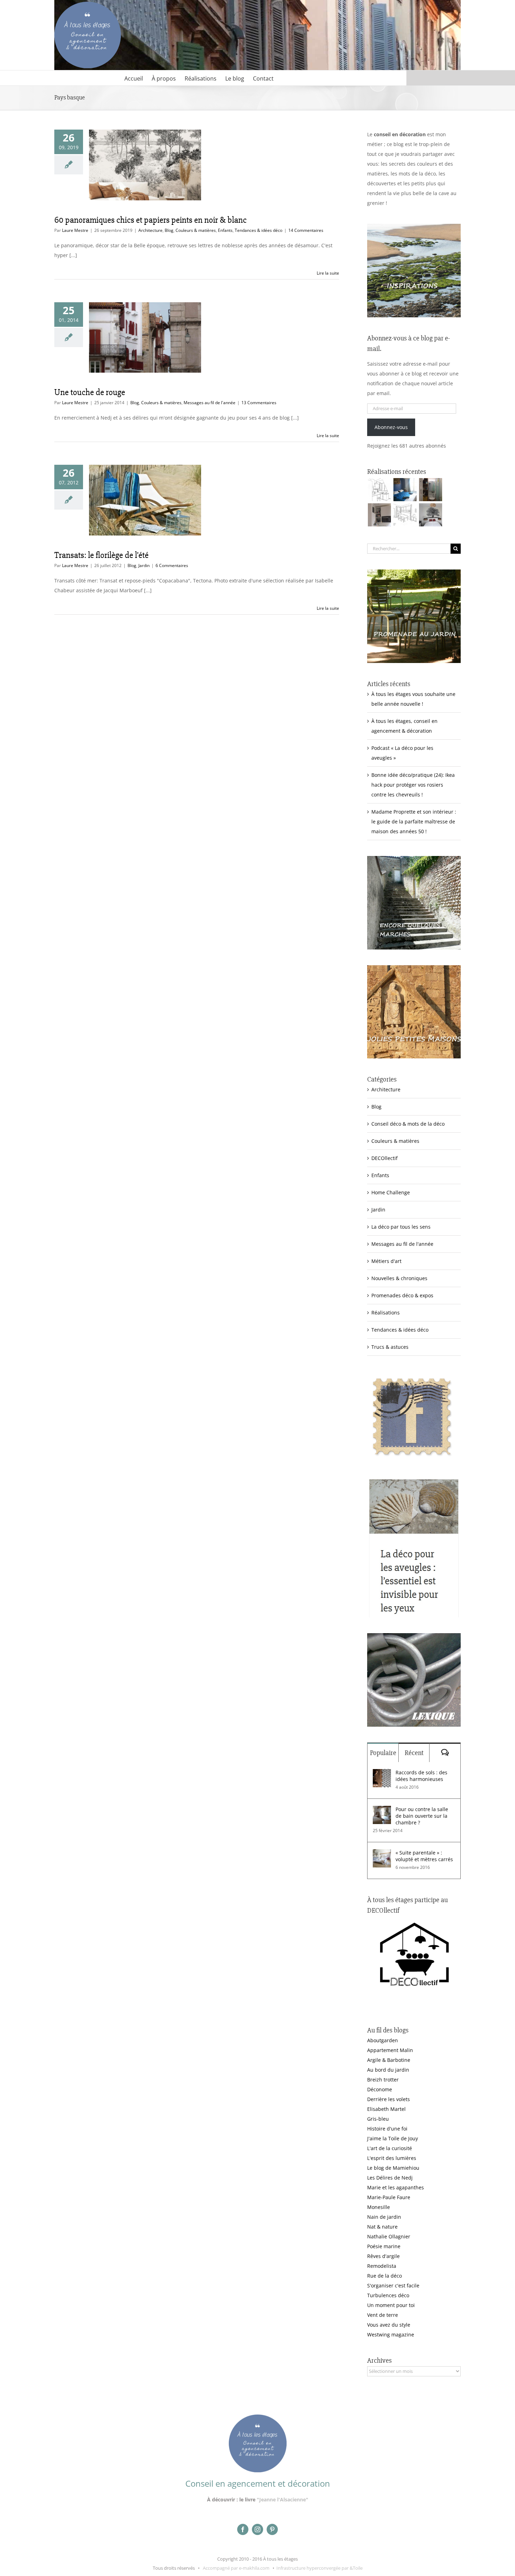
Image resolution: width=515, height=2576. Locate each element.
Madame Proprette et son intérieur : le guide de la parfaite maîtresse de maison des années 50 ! (414, 821)
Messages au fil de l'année (210, 403)
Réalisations (386, 1313)
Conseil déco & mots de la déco (408, 1124)
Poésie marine (384, 2246)
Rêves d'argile (383, 2256)
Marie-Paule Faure (389, 2197)
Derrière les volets (389, 2099)
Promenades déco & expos (402, 1295)
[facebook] (243, 2529)
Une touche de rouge (90, 392)
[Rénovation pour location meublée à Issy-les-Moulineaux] (430, 515)
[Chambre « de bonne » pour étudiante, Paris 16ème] (379, 490)
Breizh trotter (383, 2080)
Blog (169, 230)
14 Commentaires (306, 230)
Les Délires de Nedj (390, 2178)
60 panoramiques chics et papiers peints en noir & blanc (150, 220)
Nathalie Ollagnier (389, 2236)
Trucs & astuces (390, 1347)
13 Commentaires (259, 403)
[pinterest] (272, 2529)
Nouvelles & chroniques (399, 1278)
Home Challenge (391, 1192)
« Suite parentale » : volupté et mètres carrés (424, 1856)
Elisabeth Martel (386, 2109)
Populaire (383, 1753)
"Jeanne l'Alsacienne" (283, 2499)
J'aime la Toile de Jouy (393, 2138)
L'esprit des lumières (392, 2158)
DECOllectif (384, 1158)
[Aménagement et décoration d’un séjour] (405, 515)
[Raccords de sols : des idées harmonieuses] (382, 1774)
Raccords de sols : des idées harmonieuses (421, 1776)
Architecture (150, 230)
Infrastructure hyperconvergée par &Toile (320, 2568)
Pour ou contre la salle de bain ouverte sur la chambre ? (422, 1816)
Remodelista (382, 2266)
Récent (414, 1753)
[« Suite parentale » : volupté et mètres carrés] (382, 1854)
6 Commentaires (172, 565)
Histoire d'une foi (387, 2129)
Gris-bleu (378, 2119)
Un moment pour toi (391, 2305)
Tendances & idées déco (259, 230)
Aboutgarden (383, 2040)
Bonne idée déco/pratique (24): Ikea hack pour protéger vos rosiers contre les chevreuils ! (413, 785)
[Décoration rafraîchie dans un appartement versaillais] (405, 490)
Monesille (379, 2207)
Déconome (380, 2089)
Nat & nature (382, 2227)
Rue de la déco (384, 2276)
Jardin (144, 565)
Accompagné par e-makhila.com (236, 2568)
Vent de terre (383, 2315)
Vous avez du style (389, 2325)
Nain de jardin (384, 2217)
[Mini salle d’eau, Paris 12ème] (430, 490)
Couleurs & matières (196, 230)
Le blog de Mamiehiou (393, 2168)
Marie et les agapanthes (396, 2187)
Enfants (225, 230)
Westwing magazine (391, 2335)
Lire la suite (328, 273)
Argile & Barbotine (389, 2060)
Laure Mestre (75, 230)
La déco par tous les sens (401, 1227)
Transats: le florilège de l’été (101, 555)
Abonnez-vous (391, 427)
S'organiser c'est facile (393, 2285)
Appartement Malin (390, 2050)
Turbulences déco (388, 2295)
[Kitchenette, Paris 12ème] (379, 515)
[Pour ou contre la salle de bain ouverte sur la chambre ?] (382, 1811)
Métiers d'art (386, 1261)
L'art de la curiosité (390, 2148)
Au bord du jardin (388, 2070)
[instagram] (257, 2529)
